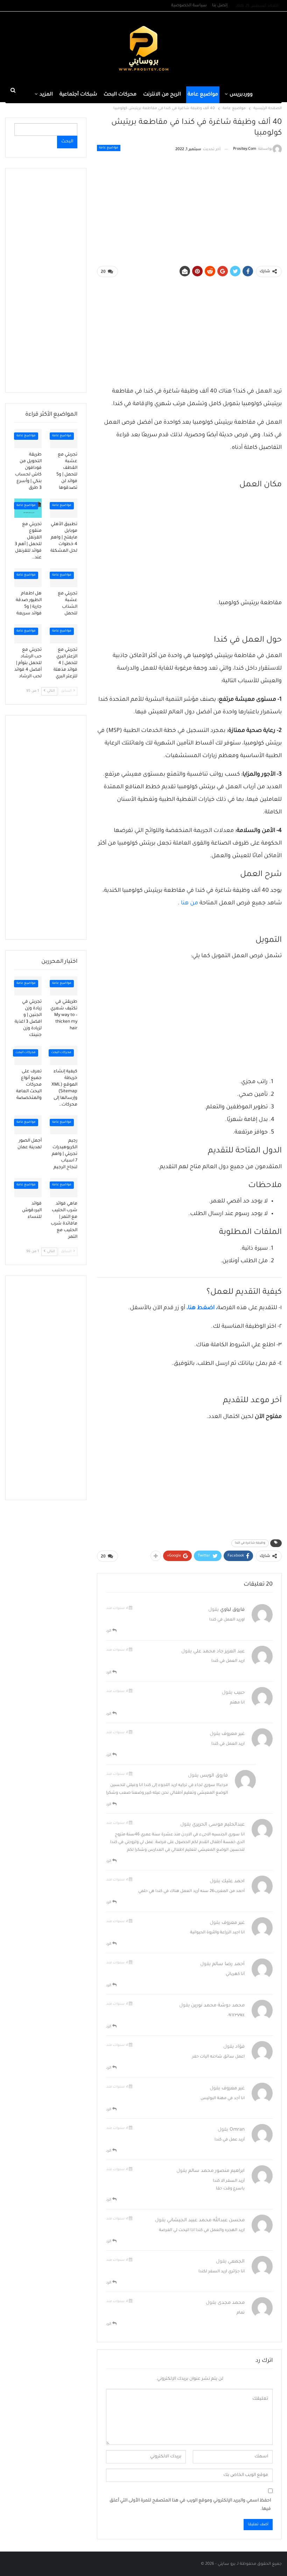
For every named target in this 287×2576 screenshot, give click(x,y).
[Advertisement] (48, 48)
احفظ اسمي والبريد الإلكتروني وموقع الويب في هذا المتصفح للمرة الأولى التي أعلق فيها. (190, 2505)
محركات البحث (120, 95)
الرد (109, 1631)
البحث (67, 142)
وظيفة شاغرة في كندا (250, 1543)
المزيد (46, 95)
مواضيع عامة (203, 95)
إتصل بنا (220, 6)
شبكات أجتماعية (78, 95)
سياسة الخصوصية (189, 6)
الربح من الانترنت (162, 95)
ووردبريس (241, 95)
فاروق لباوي (232, 1610)
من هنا (190, 903)
